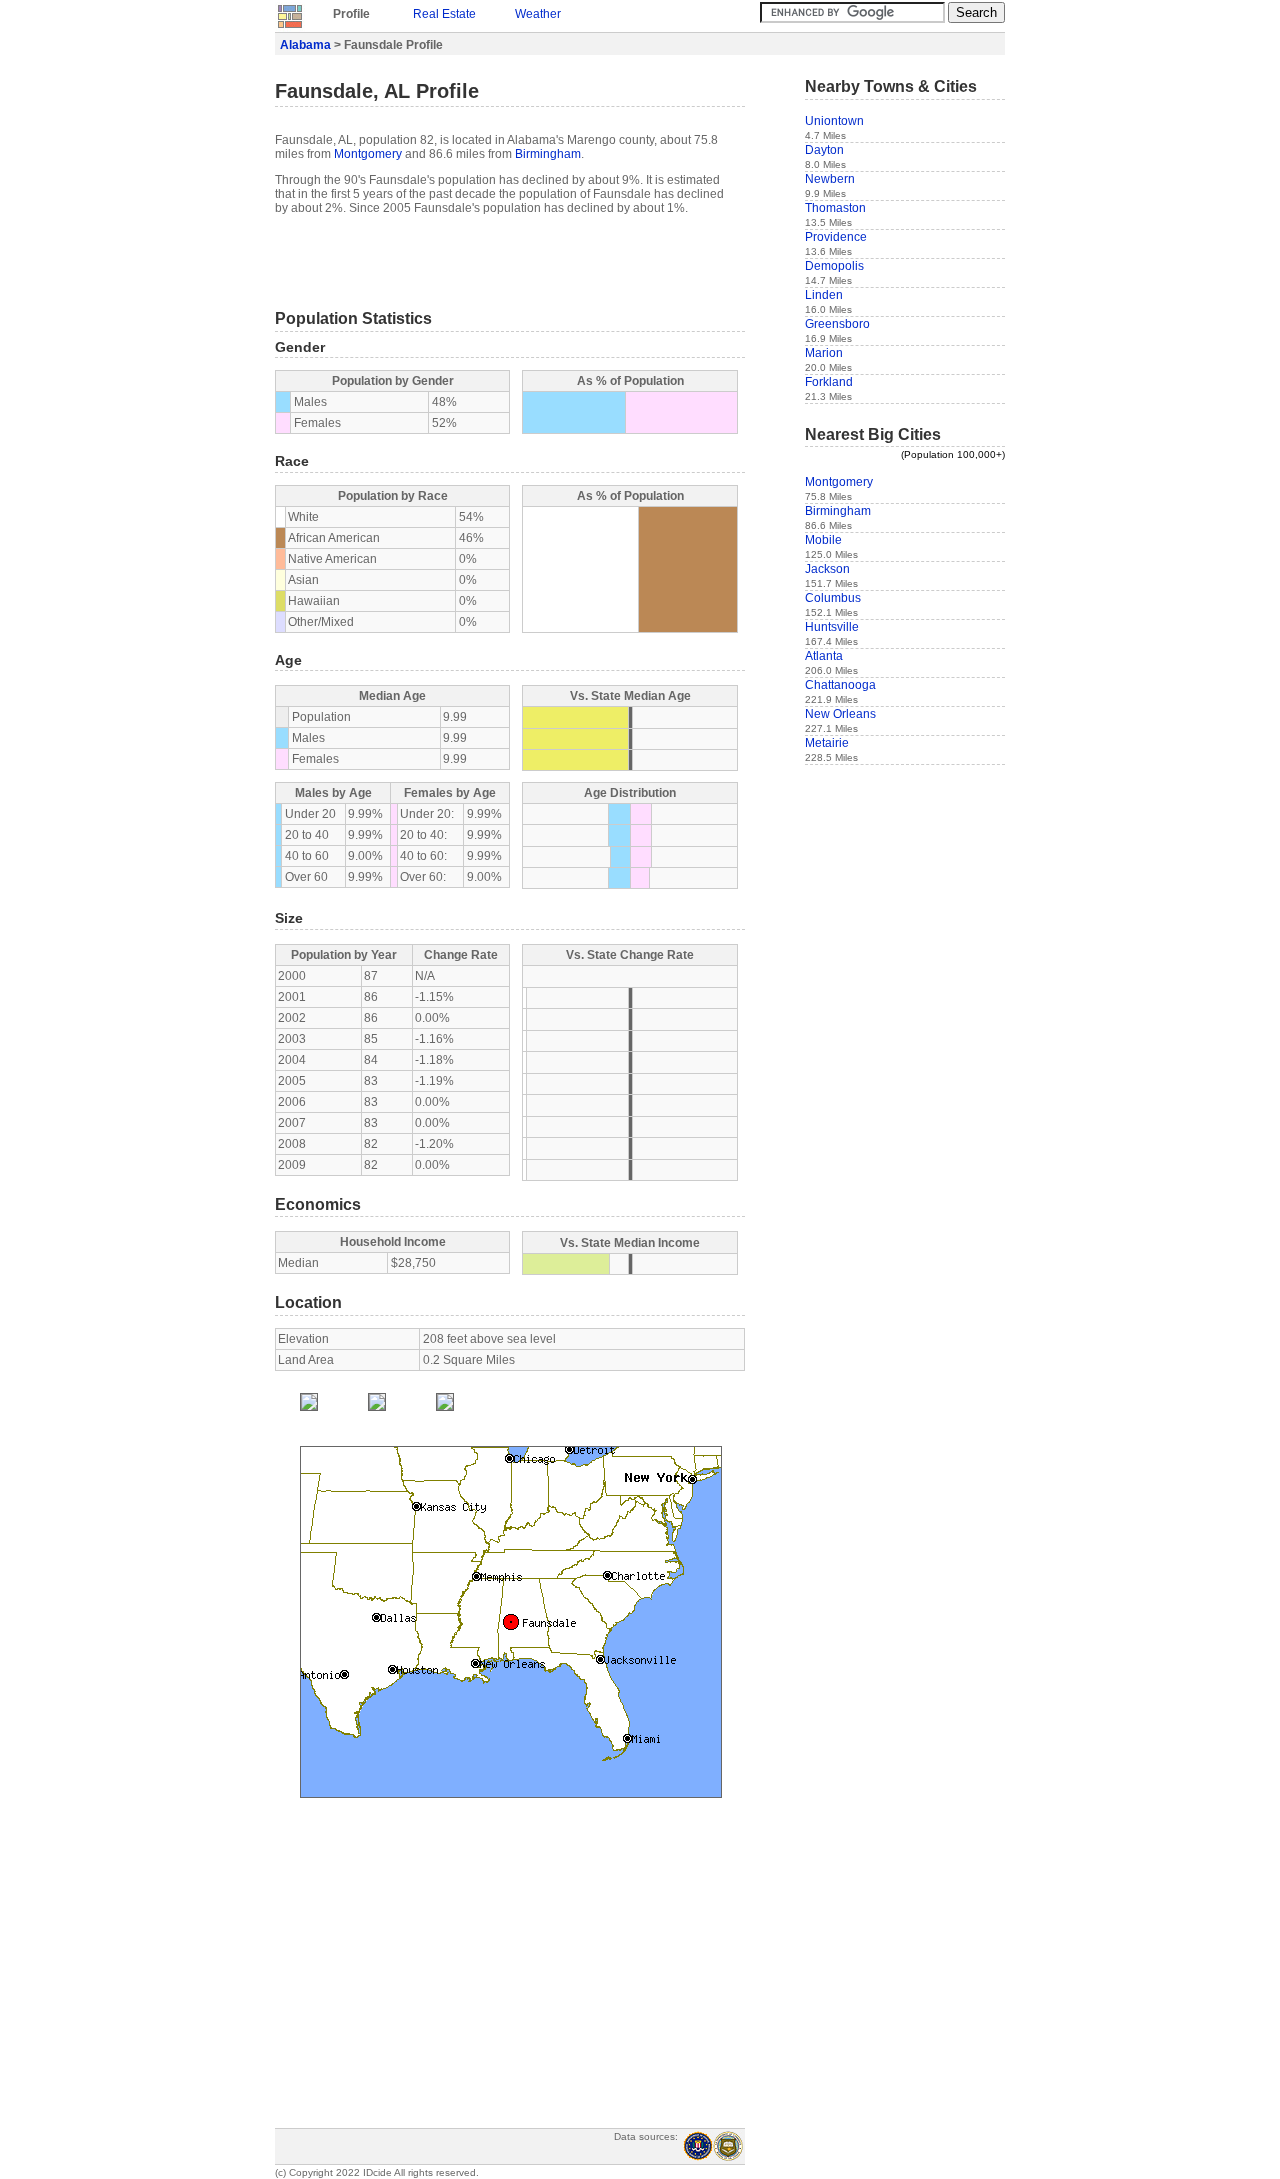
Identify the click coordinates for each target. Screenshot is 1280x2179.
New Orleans (840, 714)
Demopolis (834, 266)
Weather (538, 14)
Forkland (829, 382)
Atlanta (824, 656)
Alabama (305, 45)
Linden (824, 295)
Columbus (833, 598)
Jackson (827, 569)
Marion (824, 353)
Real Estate (444, 14)
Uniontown (834, 121)
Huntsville (832, 627)
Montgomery (368, 154)
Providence (836, 237)
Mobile (823, 540)
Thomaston (835, 208)
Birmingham (548, 154)
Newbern (830, 179)
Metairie (827, 743)
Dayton (824, 150)
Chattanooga (840, 685)
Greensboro (837, 324)
